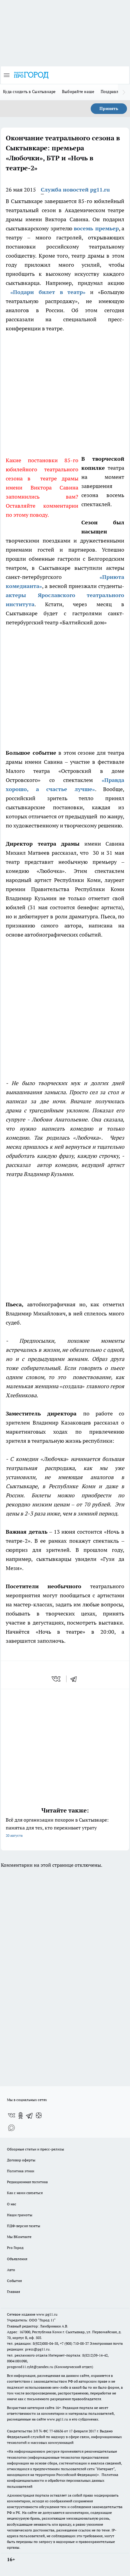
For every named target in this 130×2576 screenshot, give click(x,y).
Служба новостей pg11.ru (75, 190)
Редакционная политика (27, 2182)
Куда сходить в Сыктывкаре (29, 92)
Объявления (17, 2259)
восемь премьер (96, 228)
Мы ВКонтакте (19, 2237)
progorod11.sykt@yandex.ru (30, 2367)
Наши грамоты (20, 2215)
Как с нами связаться (25, 2193)
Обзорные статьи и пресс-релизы (36, 2149)
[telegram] (76, 1679)
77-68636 (56, 2431)
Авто (11, 2270)
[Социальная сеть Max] (11, 2128)
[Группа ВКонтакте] (11, 2116)
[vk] (57, 1679)
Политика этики (21, 2171)
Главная (13, 2292)
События (14, 2281)
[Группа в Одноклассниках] (21, 2116)
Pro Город (15, 2248)
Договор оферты (21, 2160)
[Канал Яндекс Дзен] (39, 2116)
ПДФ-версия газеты (24, 2226)
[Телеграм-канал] (30, 2116)
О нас (12, 2204)
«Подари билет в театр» (48, 292)
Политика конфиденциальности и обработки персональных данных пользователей (63, 2480)
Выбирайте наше (78, 92)
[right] (124, 92)
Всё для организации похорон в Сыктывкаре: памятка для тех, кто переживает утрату (57, 1827)
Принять (109, 109)
